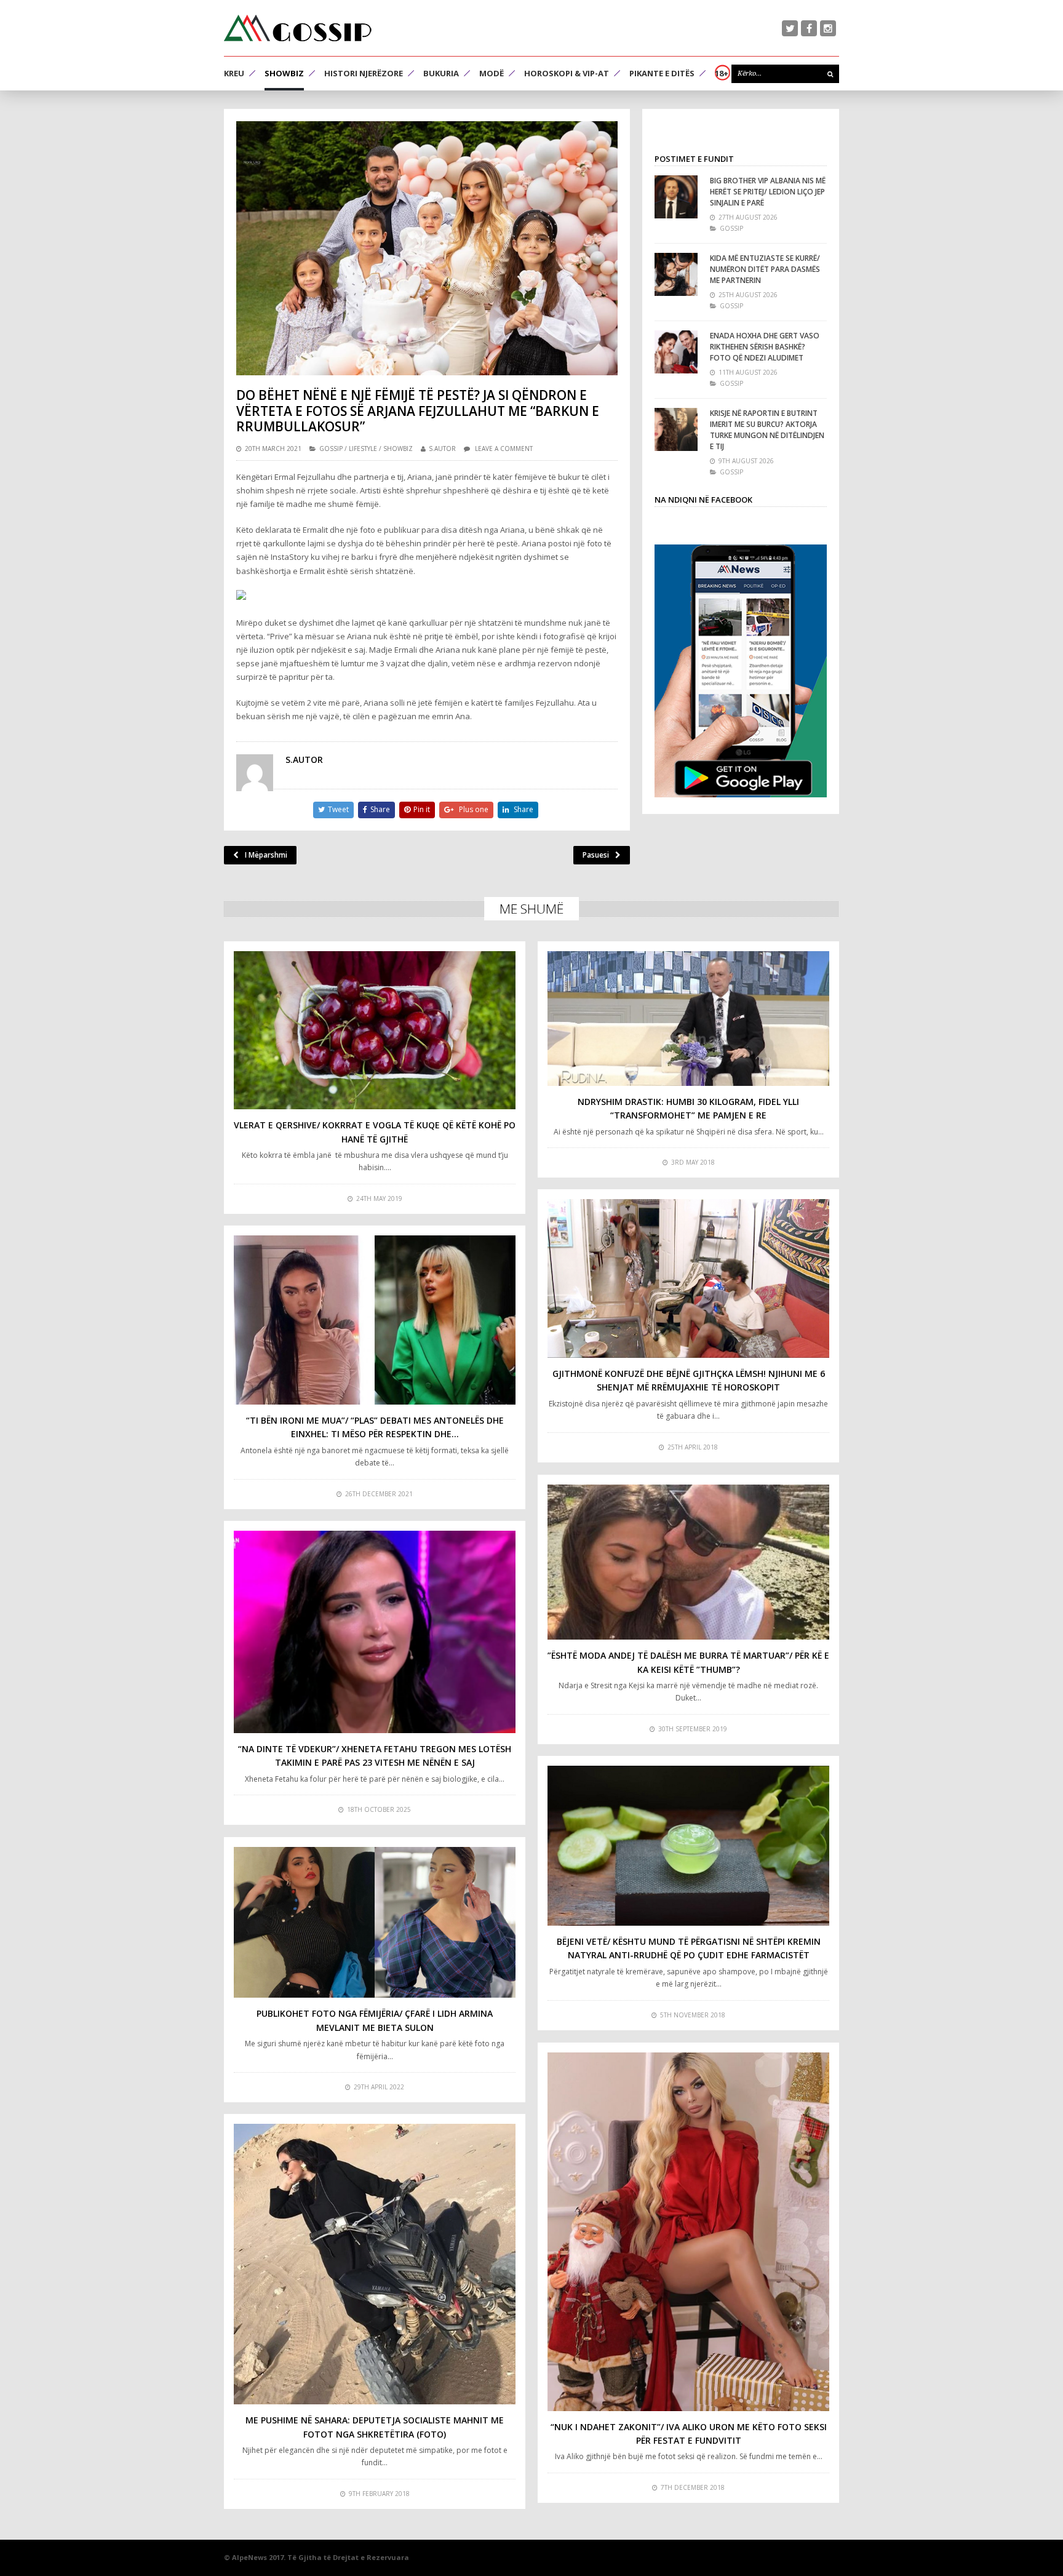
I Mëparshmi (266, 855)
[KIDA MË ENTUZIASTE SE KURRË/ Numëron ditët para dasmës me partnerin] (676, 274)
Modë (492, 73)
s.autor (442, 449)
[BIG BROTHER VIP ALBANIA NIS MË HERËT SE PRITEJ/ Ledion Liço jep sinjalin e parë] (676, 197)
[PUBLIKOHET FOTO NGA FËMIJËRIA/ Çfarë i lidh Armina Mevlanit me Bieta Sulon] (375, 1922)
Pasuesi (596, 855)
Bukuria (441, 73)
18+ (722, 73)
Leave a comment (504, 449)
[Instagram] (828, 28)
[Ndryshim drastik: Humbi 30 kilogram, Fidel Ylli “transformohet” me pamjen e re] (688, 1018)
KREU (234, 73)
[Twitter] (790, 28)
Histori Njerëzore (364, 73)
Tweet (338, 809)
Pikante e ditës (662, 73)
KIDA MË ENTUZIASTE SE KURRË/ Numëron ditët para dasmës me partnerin (765, 269)
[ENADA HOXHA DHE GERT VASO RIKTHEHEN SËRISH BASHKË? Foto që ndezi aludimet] (676, 352)
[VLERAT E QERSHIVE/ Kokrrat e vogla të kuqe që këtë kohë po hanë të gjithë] (375, 1030)
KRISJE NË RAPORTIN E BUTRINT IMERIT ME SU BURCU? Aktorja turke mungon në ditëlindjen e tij (767, 430)
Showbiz (284, 73)
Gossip (331, 449)
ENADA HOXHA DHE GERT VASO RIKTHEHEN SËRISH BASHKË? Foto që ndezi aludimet (765, 347)
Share (380, 809)
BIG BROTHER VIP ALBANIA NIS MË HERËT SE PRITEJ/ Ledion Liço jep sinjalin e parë (768, 192)
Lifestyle (363, 449)
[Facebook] (809, 28)
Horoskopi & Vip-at (567, 73)
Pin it (422, 809)
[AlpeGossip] (298, 28)
